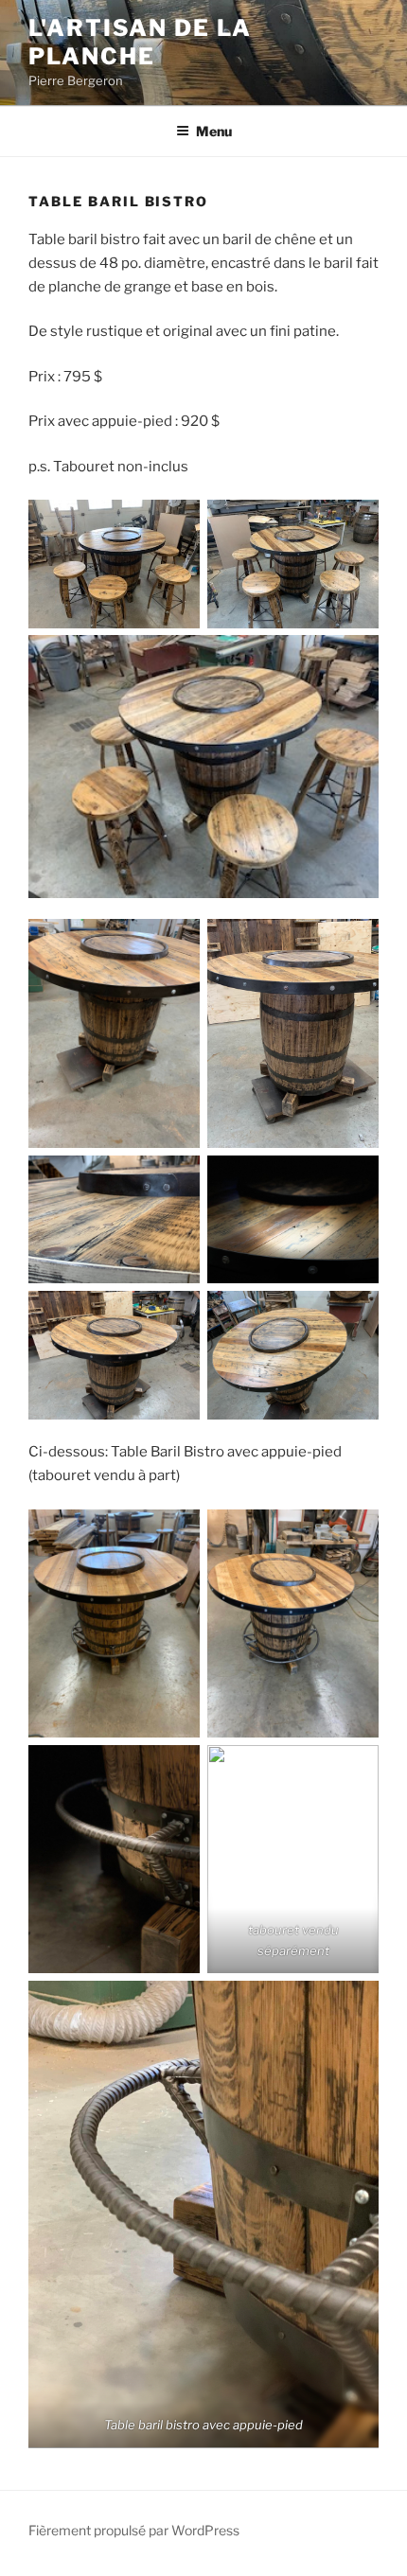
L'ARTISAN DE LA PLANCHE (140, 42)
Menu (214, 131)
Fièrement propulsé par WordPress (134, 2530)
